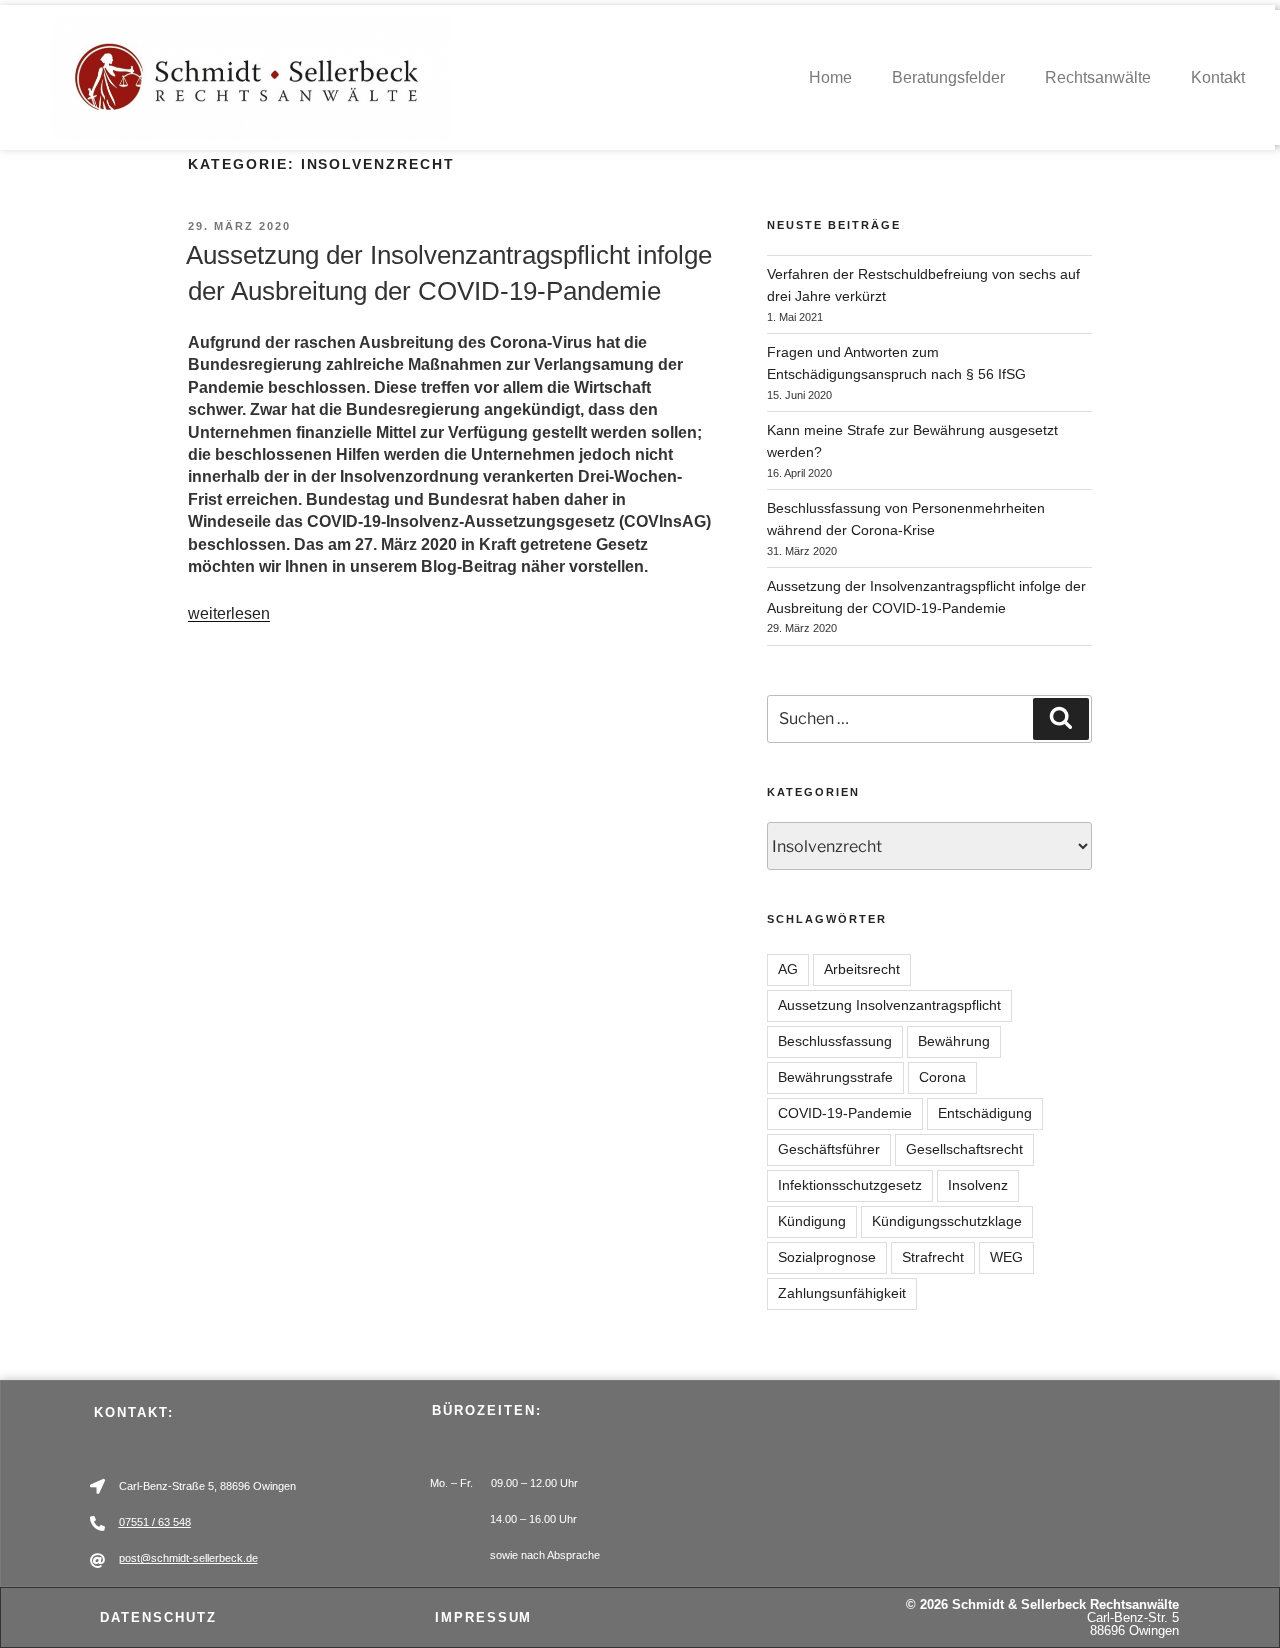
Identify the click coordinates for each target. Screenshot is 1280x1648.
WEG (1006, 1257)
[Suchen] (1061, 719)
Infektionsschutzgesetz (850, 1185)
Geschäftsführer (829, 1149)
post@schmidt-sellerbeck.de (188, 1558)
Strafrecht (933, 1257)
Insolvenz (978, 1185)
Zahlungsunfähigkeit (842, 1293)
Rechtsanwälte (1098, 77)
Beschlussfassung (835, 1041)
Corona (942, 1077)
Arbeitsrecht (862, 969)
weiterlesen (229, 613)
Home (830, 77)
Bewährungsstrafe (835, 1077)
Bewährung (954, 1041)
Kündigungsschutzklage (947, 1221)
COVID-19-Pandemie (845, 1113)
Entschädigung (985, 1113)
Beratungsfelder (948, 77)
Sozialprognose (827, 1257)
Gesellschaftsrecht (964, 1149)
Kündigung (812, 1221)
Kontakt (1218, 77)
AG (788, 969)
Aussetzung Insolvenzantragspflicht (889, 1005)
